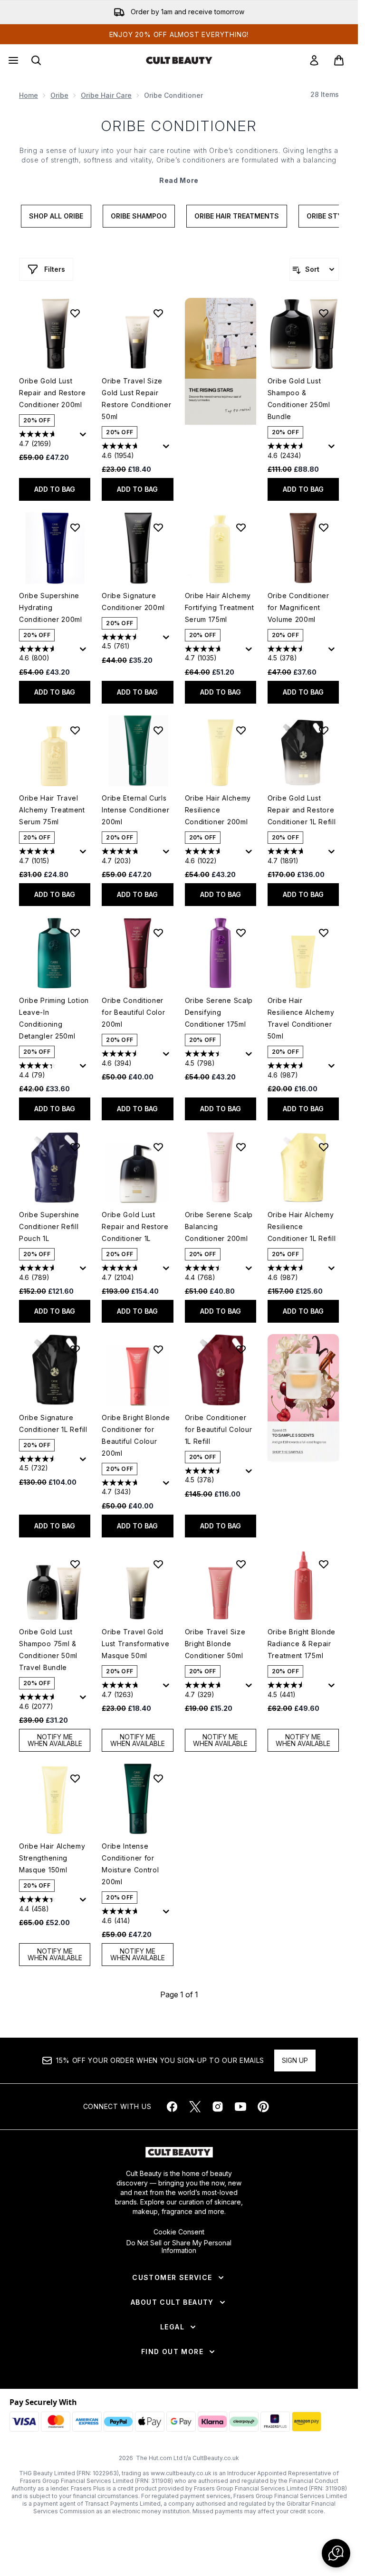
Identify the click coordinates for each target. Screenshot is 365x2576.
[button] (221, 361)
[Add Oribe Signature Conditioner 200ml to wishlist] (158, 527)
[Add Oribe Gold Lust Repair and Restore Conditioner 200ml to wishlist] (75, 313)
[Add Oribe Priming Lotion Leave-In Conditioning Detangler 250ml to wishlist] (75, 933)
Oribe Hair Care (106, 95)
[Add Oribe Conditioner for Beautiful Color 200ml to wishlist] (158, 933)
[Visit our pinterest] (263, 2107)
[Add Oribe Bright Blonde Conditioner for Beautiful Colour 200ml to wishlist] (158, 1349)
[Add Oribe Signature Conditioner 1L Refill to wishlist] (75, 1349)
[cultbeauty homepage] (179, 60)
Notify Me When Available (55, 1740)
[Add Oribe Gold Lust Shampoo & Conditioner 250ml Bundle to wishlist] (324, 313)
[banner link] (303, 1398)
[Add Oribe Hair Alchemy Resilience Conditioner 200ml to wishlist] (241, 730)
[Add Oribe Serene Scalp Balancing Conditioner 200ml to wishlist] (241, 1147)
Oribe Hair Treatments (237, 216)
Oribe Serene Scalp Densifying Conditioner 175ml (219, 1012)
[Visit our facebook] (172, 2107)
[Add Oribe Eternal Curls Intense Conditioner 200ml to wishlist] (158, 730)
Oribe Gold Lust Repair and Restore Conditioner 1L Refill (302, 810)
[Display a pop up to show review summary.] (85, 437)
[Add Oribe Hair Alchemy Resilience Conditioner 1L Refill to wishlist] (324, 1147)
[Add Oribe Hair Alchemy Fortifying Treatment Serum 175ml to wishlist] (241, 527)
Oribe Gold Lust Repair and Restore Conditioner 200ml (53, 393)
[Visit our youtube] (240, 2107)
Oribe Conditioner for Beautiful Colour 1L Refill (219, 1429)
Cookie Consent (179, 2232)
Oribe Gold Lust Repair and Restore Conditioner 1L (135, 1226)
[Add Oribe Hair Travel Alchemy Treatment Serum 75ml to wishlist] (75, 730)
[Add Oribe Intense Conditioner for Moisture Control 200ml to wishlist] (158, 1778)
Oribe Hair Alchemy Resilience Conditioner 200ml (218, 810)
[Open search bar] (36, 60)
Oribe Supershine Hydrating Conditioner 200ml (51, 607)
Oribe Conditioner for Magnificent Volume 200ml (298, 607)
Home (29, 95)
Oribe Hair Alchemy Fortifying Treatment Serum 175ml (220, 607)
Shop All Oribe (56, 216)
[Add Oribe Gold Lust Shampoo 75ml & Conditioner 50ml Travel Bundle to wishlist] (75, 1564)
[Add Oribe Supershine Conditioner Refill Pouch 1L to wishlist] (75, 1147)
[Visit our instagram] (218, 2107)
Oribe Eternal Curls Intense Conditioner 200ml (135, 810)
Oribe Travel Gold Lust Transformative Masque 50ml (135, 1644)
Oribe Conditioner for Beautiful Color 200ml (133, 1012)
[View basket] (339, 60)
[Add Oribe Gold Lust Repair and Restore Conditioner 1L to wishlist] (158, 1147)
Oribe (59, 95)
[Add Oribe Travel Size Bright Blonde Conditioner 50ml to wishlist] (241, 1564)
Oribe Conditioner (179, 126)
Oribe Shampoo (139, 216)
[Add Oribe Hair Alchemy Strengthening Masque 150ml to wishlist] (75, 1778)
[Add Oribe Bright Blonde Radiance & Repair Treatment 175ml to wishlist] (324, 1564)
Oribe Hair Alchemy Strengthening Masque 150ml (52, 1858)
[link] (314, 60)
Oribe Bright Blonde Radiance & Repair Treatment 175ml (302, 1644)
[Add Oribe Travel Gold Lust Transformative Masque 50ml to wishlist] (158, 1564)
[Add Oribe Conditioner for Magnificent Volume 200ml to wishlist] (324, 527)
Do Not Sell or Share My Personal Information (179, 2247)
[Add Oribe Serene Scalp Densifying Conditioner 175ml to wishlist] (241, 933)
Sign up (295, 2060)
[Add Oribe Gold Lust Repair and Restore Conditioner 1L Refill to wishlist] (324, 730)
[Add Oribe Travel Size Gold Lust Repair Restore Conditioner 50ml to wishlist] (158, 313)
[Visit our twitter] (195, 2107)
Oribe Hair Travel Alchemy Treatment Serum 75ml (52, 810)
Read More (179, 180)
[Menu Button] (12, 60)
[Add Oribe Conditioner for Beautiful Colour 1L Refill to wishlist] (241, 1349)
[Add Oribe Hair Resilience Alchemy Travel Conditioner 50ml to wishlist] (324, 933)
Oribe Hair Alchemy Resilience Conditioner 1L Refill (302, 1226)
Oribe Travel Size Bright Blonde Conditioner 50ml (215, 1644)
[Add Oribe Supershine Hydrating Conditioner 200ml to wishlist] (75, 527)
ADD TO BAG (55, 489)
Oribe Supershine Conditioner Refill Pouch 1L (49, 1226)
